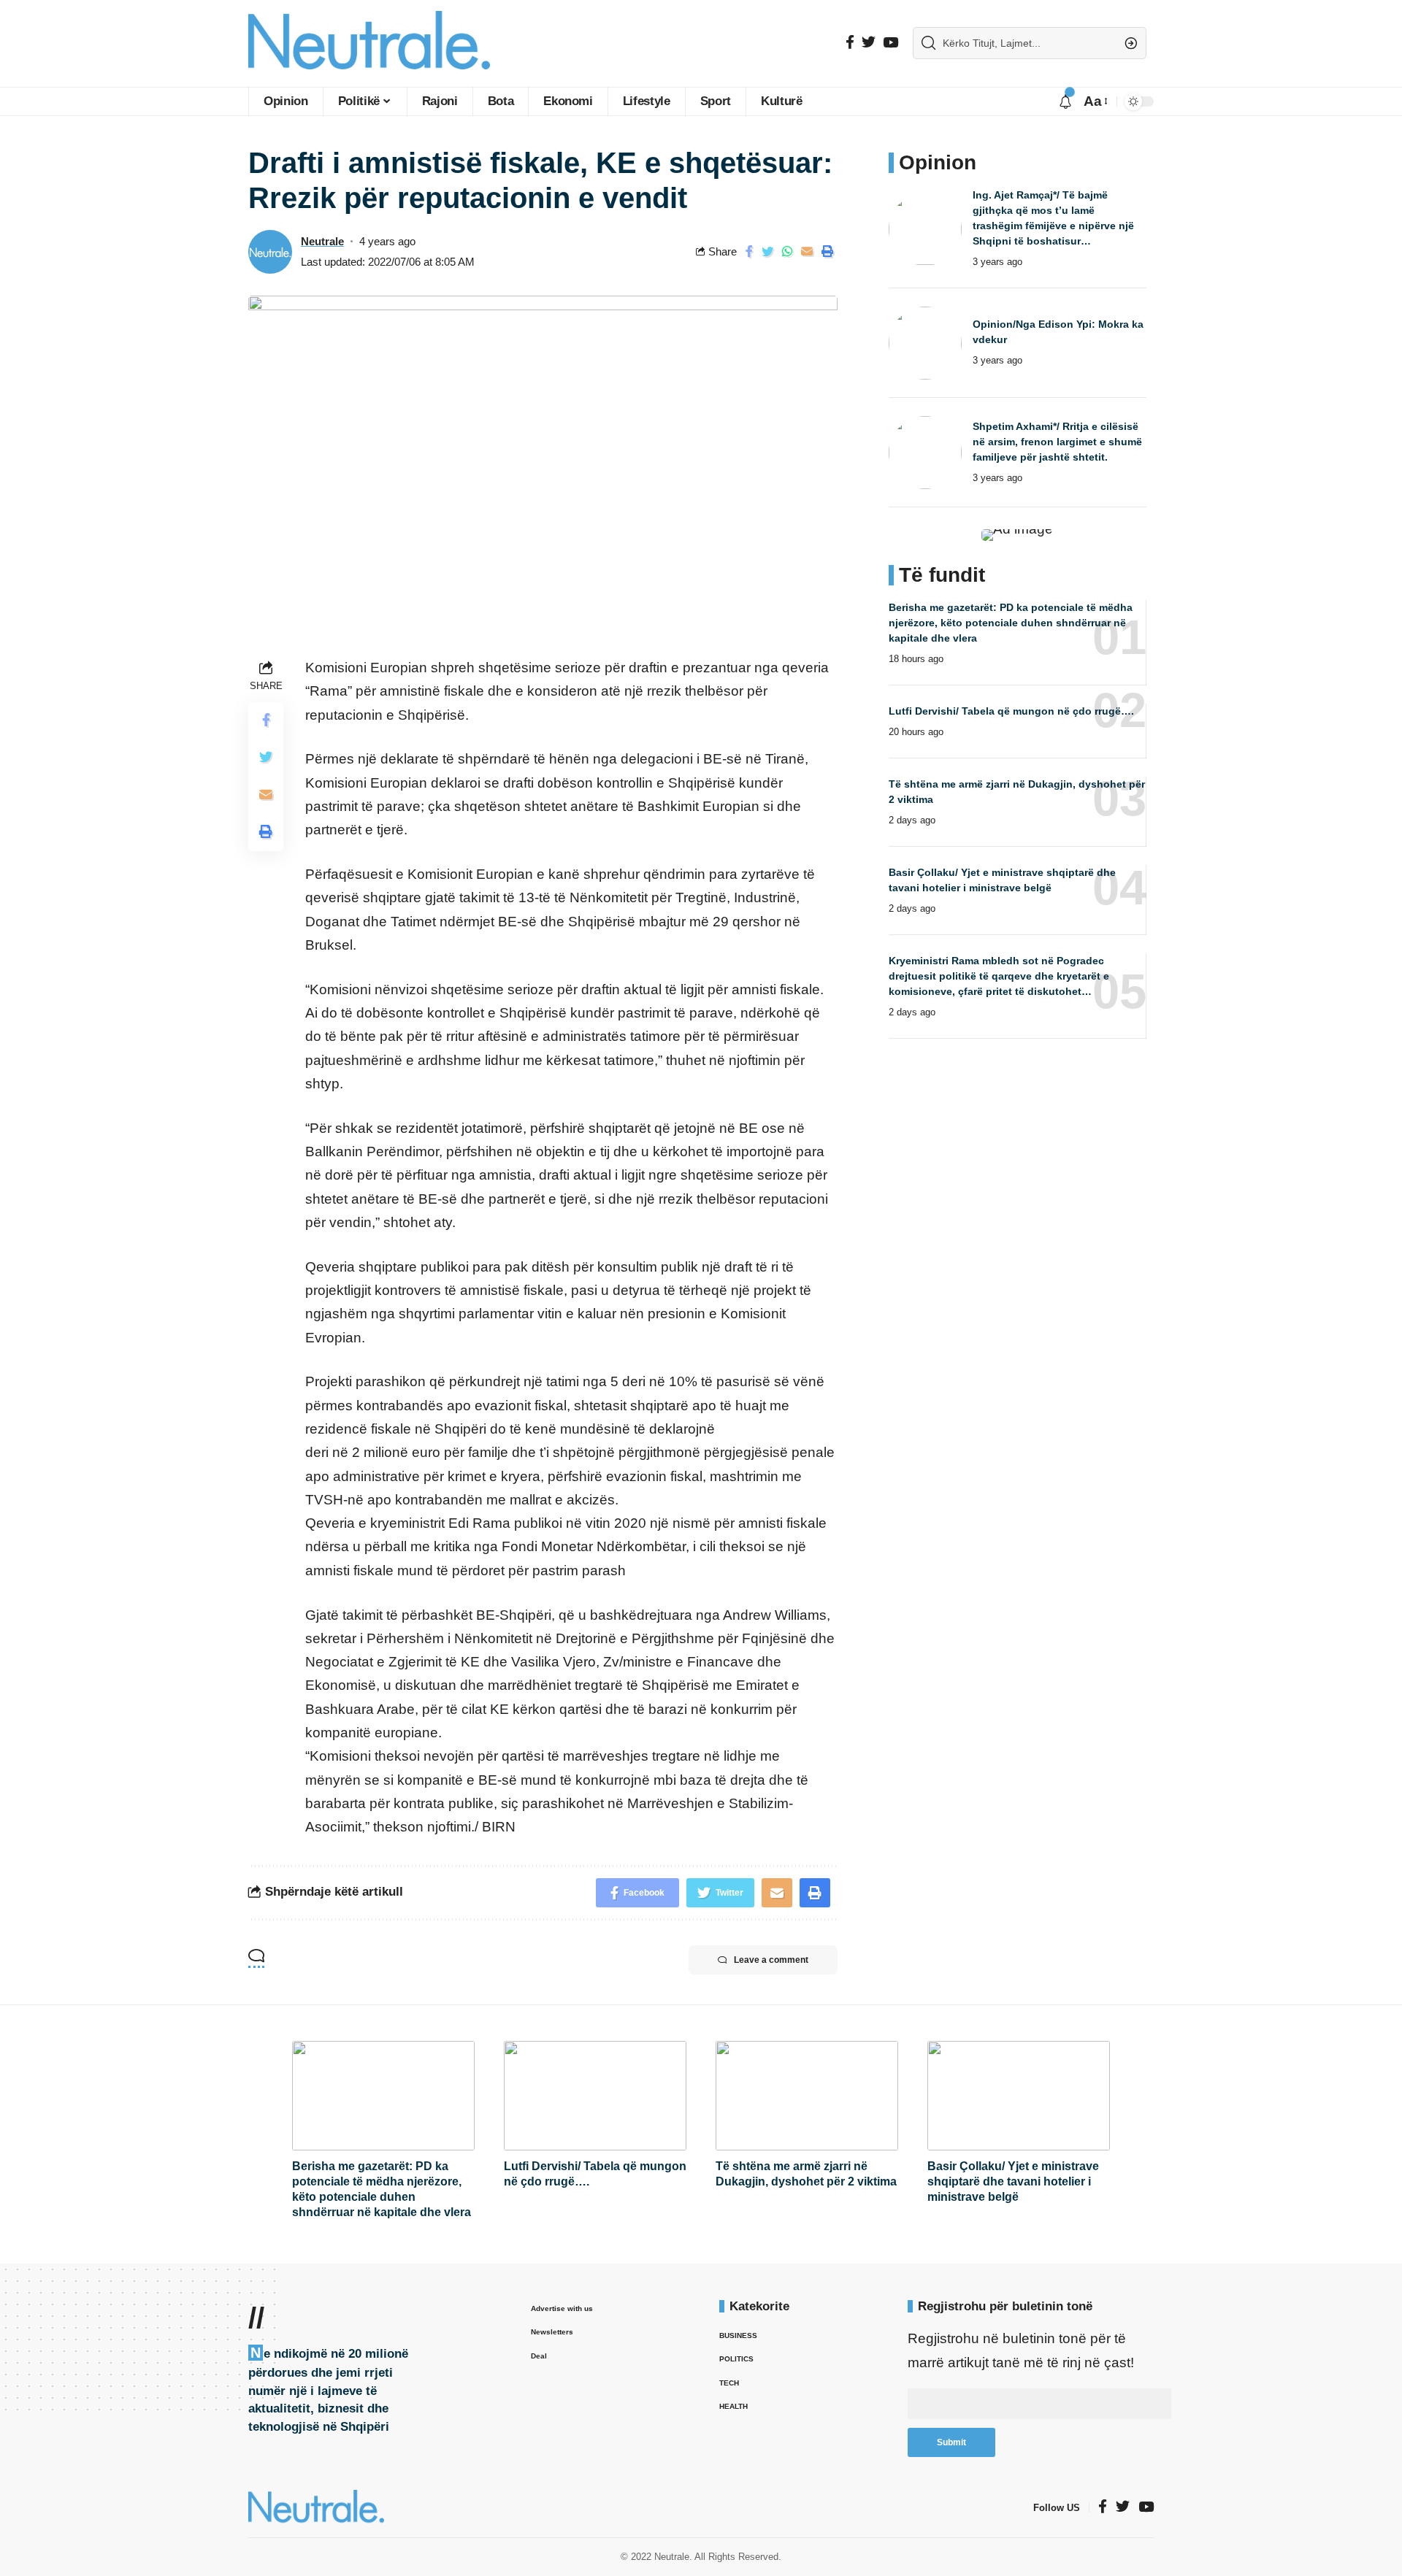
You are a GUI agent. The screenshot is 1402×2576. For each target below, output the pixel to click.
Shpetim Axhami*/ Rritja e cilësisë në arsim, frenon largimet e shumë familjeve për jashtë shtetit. (1057, 442)
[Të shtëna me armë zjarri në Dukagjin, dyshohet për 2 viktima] (807, 2096)
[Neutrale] (369, 43)
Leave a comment (771, 1960)
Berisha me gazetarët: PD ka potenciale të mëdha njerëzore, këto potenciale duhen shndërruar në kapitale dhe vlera (1011, 623)
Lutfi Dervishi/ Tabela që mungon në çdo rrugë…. (1011, 711)
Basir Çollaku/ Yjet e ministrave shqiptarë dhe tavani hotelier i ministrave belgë (1013, 2181)
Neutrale (322, 241)
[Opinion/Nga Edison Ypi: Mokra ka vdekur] (925, 343)
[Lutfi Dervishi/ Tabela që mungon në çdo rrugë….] (595, 2096)
